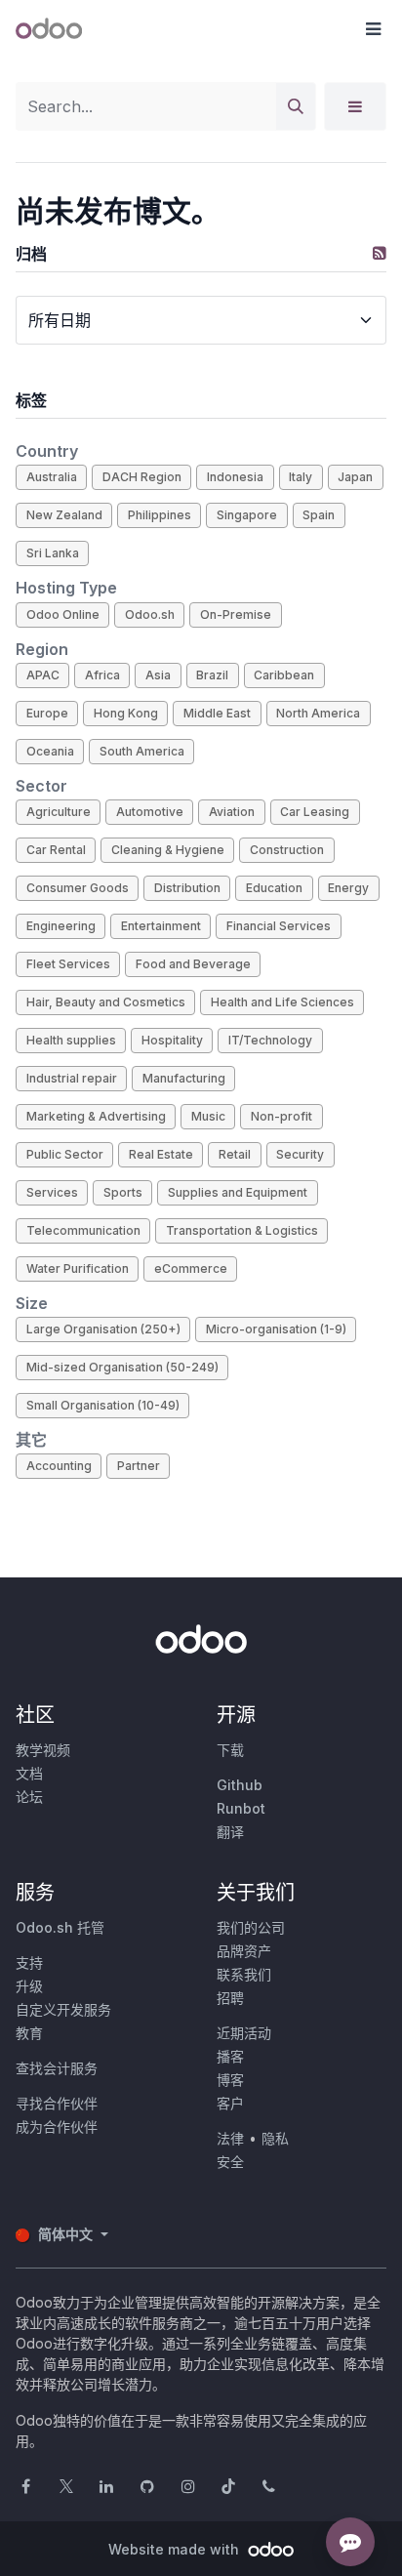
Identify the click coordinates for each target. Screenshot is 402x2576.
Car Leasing (315, 812)
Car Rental (56, 850)
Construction (287, 850)
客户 (230, 2103)
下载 (230, 1750)
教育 (29, 2033)
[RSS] (380, 253)
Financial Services (279, 926)
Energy (348, 888)
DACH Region (142, 477)
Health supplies (71, 1040)
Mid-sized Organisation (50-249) (122, 1367)
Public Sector (65, 1154)
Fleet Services (68, 964)
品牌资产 (244, 1951)
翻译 (230, 1832)
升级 (29, 1986)
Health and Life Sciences (282, 1002)
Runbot (241, 1808)
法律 (230, 2138)
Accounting (59, 1466)
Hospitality (172, 1040)
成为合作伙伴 (57, 2126)
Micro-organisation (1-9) (276, 1329)
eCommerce (191, 1268)
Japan (355, 477)
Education (274, 888)
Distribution (187, 888)
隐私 (275, 2138)
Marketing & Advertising (96, 1116)
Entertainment (161, 926)
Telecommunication (83, 1230)
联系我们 (244, 1974)
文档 (29, 1773)
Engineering (61, 926)
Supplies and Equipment (238, 1192)
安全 (230, 2162)
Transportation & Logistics (242, 1230)
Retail (235, 1154)
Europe (47, 713)
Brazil (212, 675)
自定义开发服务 (63, 2009)
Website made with (176, 2549)
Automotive (150, 812)
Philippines (160, 515)
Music (208, 1116)
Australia (52, 477)
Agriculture (59, 812)
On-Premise (236, 614)
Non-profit (281, 1116)
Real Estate (161, 1154)
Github (240, 1785)
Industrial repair (72, 1078)
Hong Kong (126, 713)
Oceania (50, 751)
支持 (29, 1963)
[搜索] (296, 106)
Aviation (232, 812)
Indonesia (235, 477)
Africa (102, 675)
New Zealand (64, 515)
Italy (301, 477)
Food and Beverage (193, 964)
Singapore (247, 515)
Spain (319, 515)
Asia (158, 675)
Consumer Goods (78, 888)
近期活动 (244, 2033)
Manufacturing (184, 1078)
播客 (230, 2056)
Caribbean (284, 675)
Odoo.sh (150, 614)
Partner (139, 1466)
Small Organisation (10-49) (103, 1405)
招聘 (230, 1998)
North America (318, 713)
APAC (43, 675)
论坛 (29, 1797)
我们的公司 (251, 1927)
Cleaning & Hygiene (168, 850)
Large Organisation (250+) (103, 1329)
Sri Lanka (53, 553)
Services (52, 1192)
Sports (123, 1192)
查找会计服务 (57, 2068)
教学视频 (43, 1750)
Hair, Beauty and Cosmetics (106, 1002)
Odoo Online (63, 614)
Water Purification (78, 1268)
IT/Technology (270, 1040)
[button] (373, 29)
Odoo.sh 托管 (60, 1927)
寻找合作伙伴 (57, 2103)
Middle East (217, 713)
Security (300, 1154)
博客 (230, 2080)
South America (142, 751)
